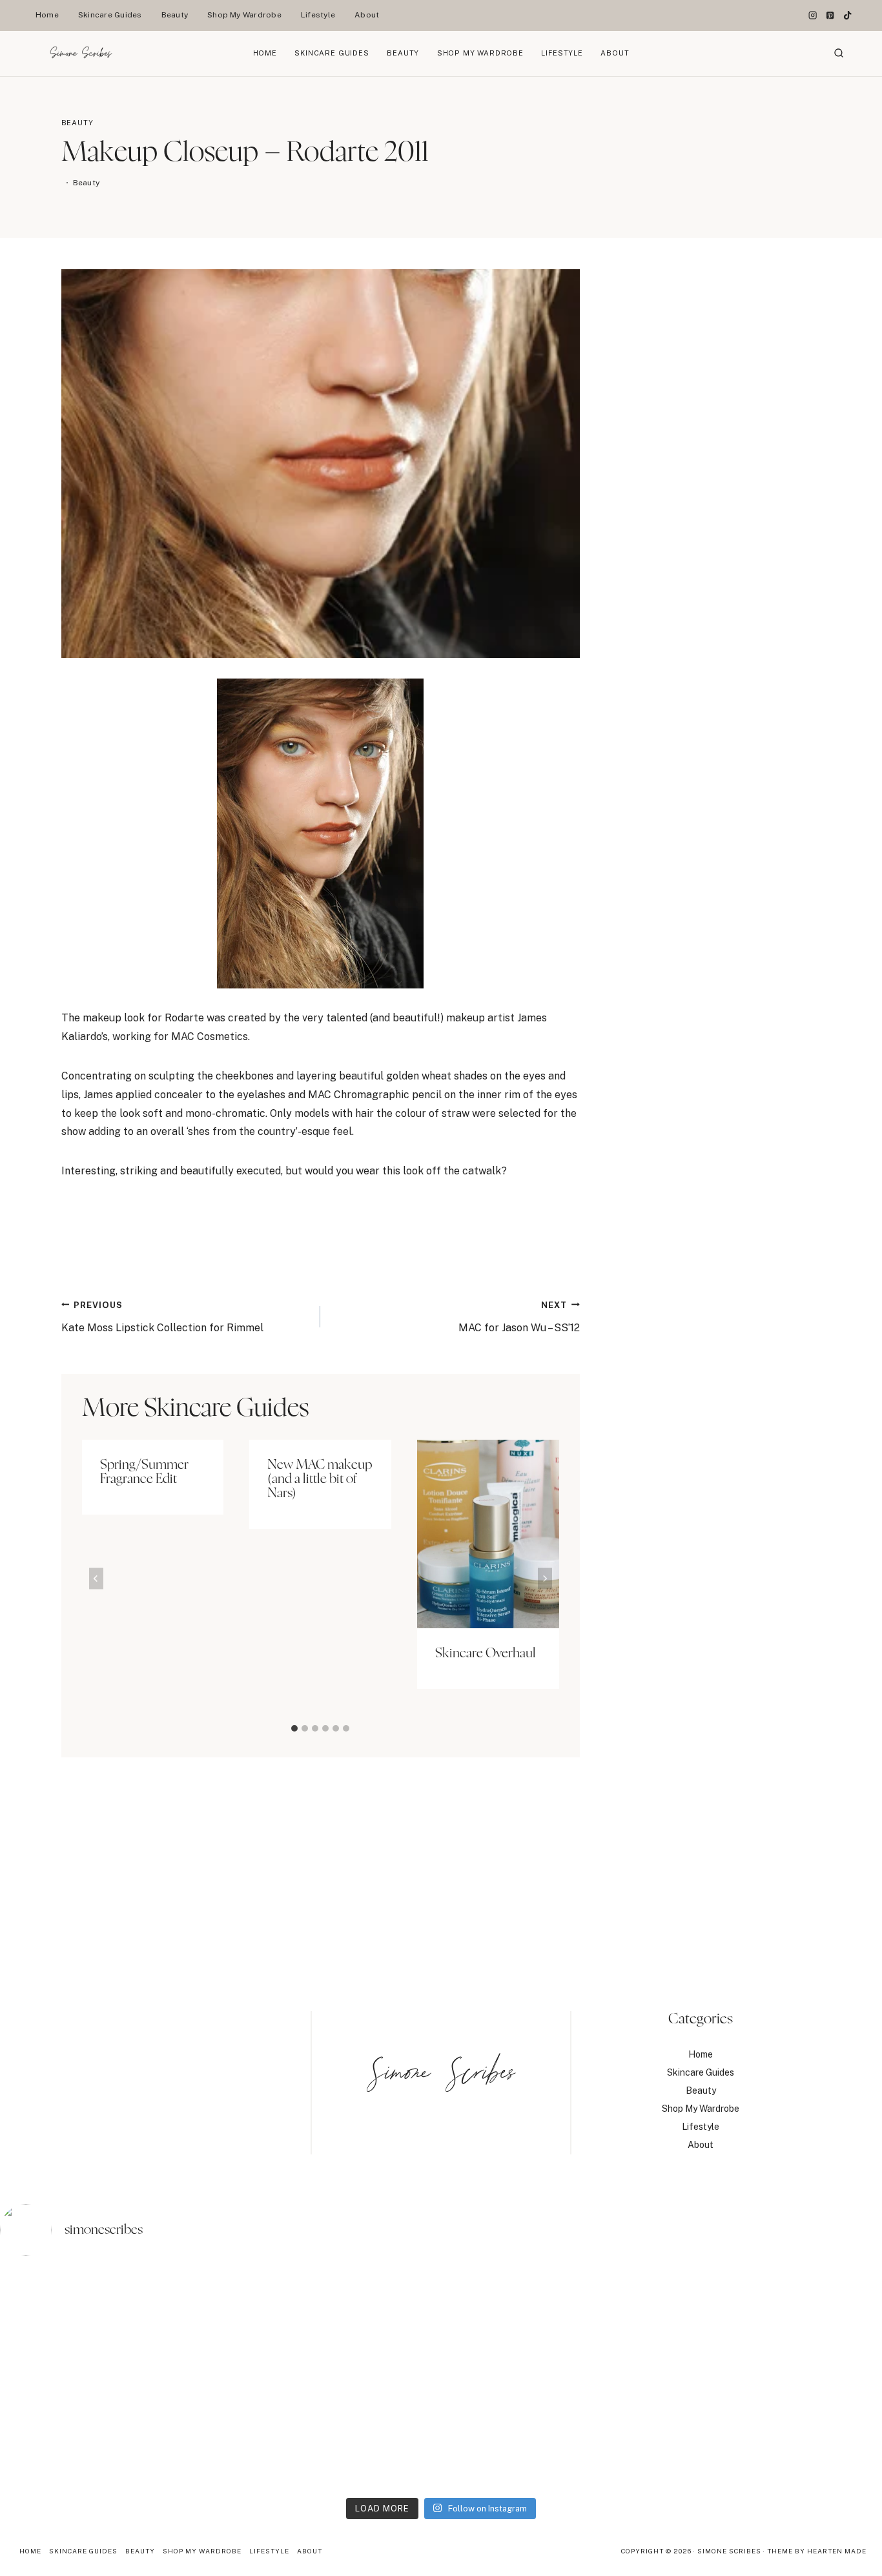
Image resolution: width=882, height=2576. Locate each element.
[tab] (294, 1728)
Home (47, 15)
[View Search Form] (839, 54)
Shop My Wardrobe (244, 15)
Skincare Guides (110, 15)
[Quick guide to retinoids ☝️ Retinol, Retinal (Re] (330, 2379)
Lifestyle (318, 15)
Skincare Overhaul (486, 1653)
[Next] (545, 1578)
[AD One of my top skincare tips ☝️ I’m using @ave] (108, 2379)
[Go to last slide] (96, 1578)
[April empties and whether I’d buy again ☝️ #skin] (552, 2379)
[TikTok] (847, 16)
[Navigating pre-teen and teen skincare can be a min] (774, 2379)
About (367, 15)
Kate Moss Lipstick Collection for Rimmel (162, 1317)
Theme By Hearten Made (817, 2551)
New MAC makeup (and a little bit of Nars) (320, 1479)
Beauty (175, 15)
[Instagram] (813, 16)
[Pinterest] (830, 16)
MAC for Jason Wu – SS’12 (519, 1317)
